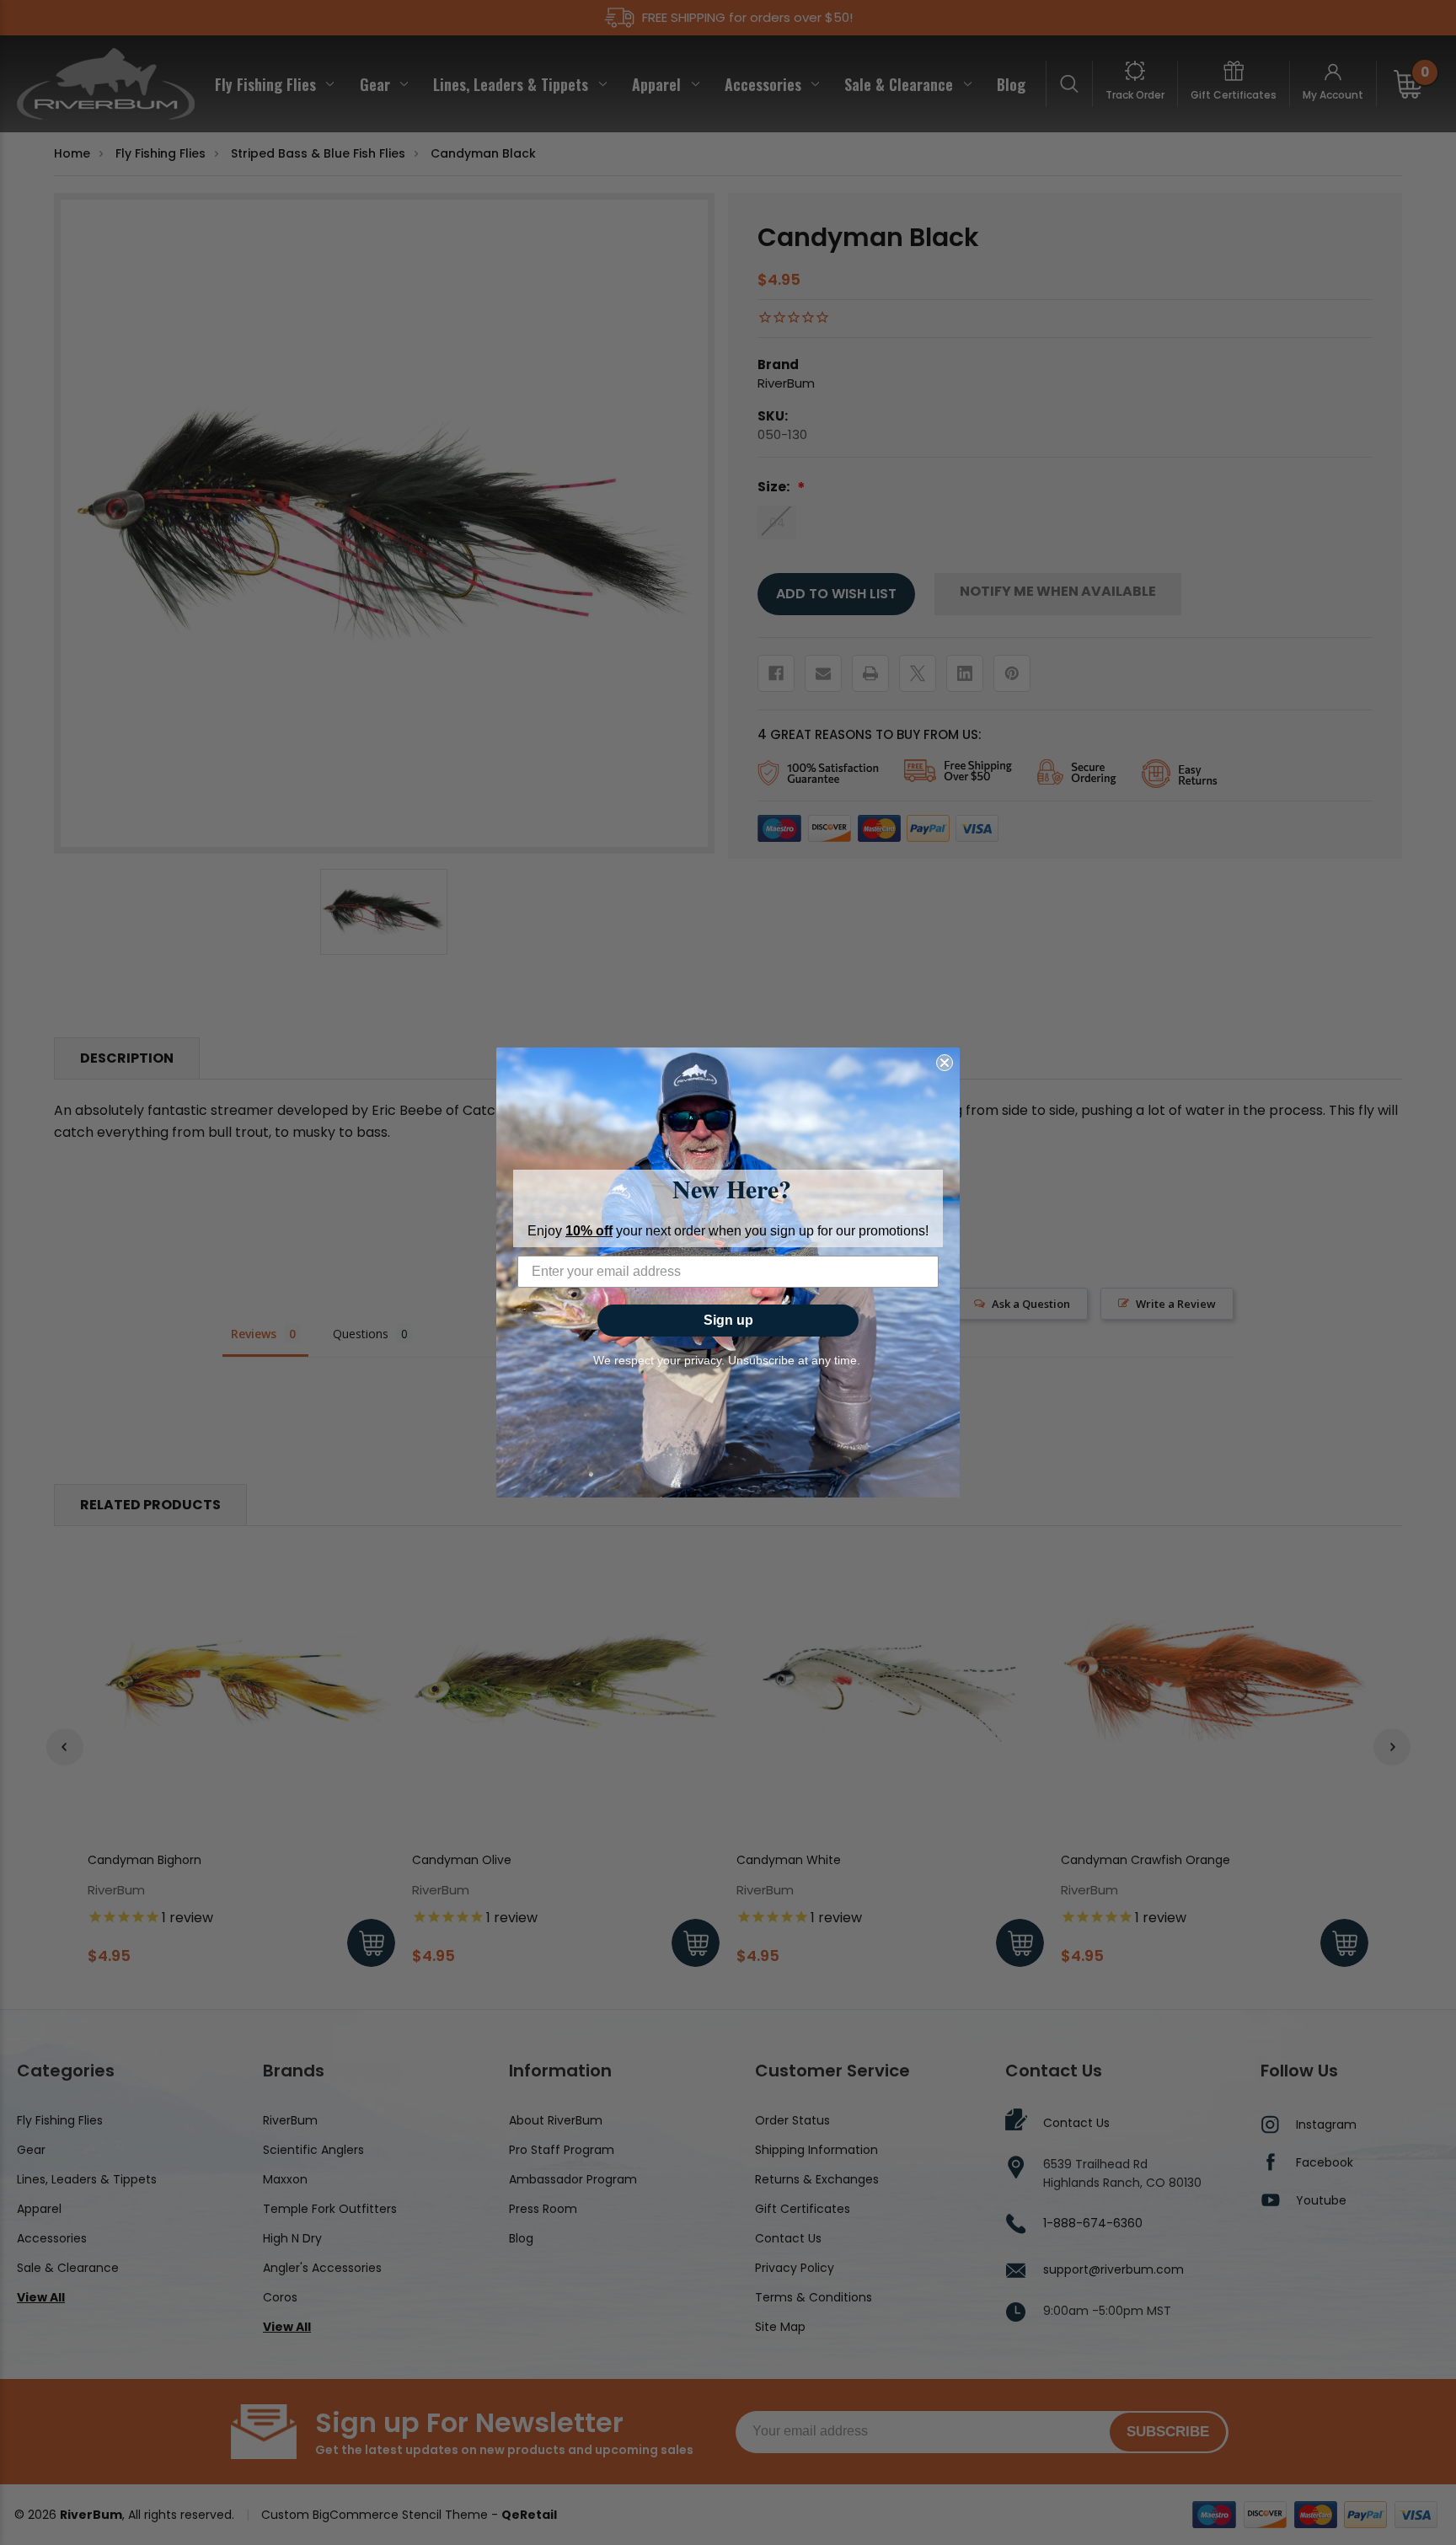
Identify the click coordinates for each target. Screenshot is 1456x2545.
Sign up (728, 1320)
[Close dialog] (945, 1063)
